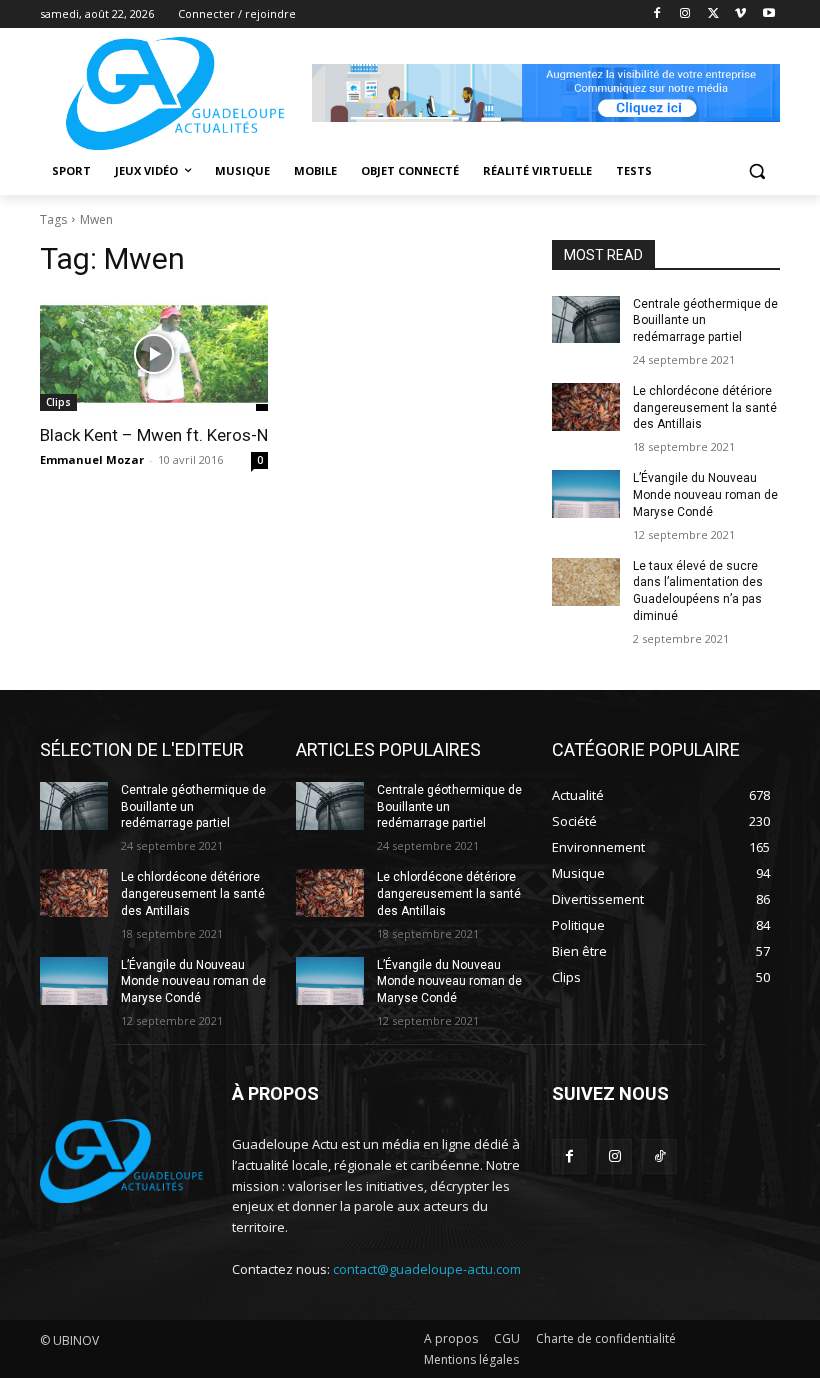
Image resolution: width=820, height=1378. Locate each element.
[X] (713, 14)
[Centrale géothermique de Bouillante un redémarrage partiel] (586, 320)
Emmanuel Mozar (92, 459)
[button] (756, 171)
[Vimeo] (740, 14)
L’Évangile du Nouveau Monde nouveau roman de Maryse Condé (705, 495)
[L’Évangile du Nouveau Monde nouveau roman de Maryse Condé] (586, 494)
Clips (58, 402)
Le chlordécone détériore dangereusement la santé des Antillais (705, 408)
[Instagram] (685, 14)
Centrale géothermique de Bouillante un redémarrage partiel (705, 321)
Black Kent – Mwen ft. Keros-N (154, 435)
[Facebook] (657, 14)
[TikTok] (659, 1156)
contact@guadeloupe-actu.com (427, 1269)
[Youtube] (768, 14)
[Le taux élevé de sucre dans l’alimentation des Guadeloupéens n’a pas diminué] (586, 582)
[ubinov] (546, 93)
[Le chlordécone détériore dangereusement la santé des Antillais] (586, 407)
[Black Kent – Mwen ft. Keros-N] (154, 354)
